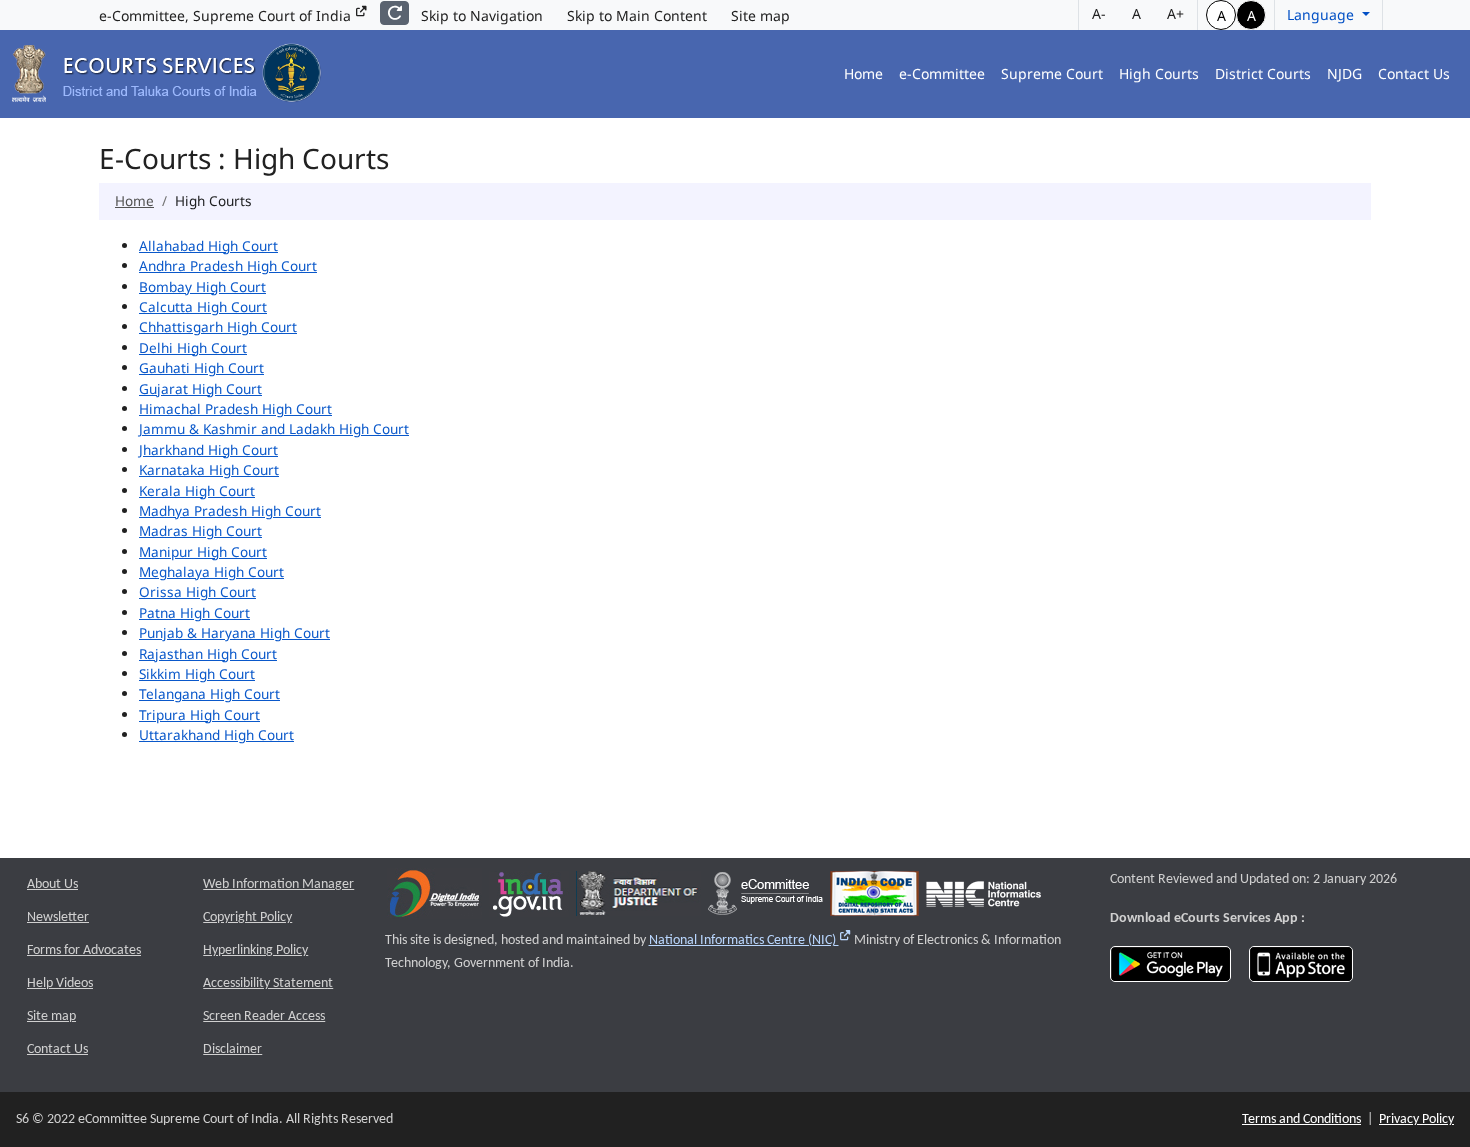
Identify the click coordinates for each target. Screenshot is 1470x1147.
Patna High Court (194, 612)
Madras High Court (200, 530)
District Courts (1263, 73)
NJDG (1344, 73)
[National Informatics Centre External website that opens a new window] (983, 898)
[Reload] (394, 13)
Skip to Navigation (482, 15)
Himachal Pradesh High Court (235, 408)
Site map (760, 15)
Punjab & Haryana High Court (234, 632)
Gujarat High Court (200, 388)
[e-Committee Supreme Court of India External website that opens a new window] (765, 898)
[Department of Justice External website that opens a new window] (638, 898)
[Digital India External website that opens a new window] (434, 898)
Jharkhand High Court (208, 449)
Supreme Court (1052, 73)
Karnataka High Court (209, 469)
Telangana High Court (209, 693)
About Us (52, 884)
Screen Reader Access (264, 1016)
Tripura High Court (199, 714)
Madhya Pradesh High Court (230, 510)
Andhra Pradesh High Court (228, 265)
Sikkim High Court (197, 673)
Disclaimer (232, 1049)
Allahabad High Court (208, 245)
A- (1099, 13)
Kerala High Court (197, 490)
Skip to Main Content (637, 15)
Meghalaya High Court (211, 571)
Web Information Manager (278, 884)
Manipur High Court (203, 551)
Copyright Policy (247, 917)
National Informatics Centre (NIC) (750, 940)
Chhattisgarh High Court (218, 326)
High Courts (1159, 73)
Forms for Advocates (84, 950)
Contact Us (1414, 73)
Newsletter (58, 917)
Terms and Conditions (1301, 1119)
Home (863, 73)
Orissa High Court (197, 591)
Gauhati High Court (201, 367)
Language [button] (1322, 14)
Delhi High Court (193, 347)
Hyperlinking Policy (255, 950)
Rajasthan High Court (208, 653)
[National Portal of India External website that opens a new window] (529, 898)
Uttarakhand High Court (216, 734)
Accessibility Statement (268, 983)
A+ (1175, 13)
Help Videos (60, 983)
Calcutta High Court (203, 306)
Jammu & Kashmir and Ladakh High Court (274, 428)
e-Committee (942, 73)
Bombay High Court (202, 286)
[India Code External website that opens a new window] (874, 898)
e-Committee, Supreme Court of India (227, 15)
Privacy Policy (1416, 1119)
